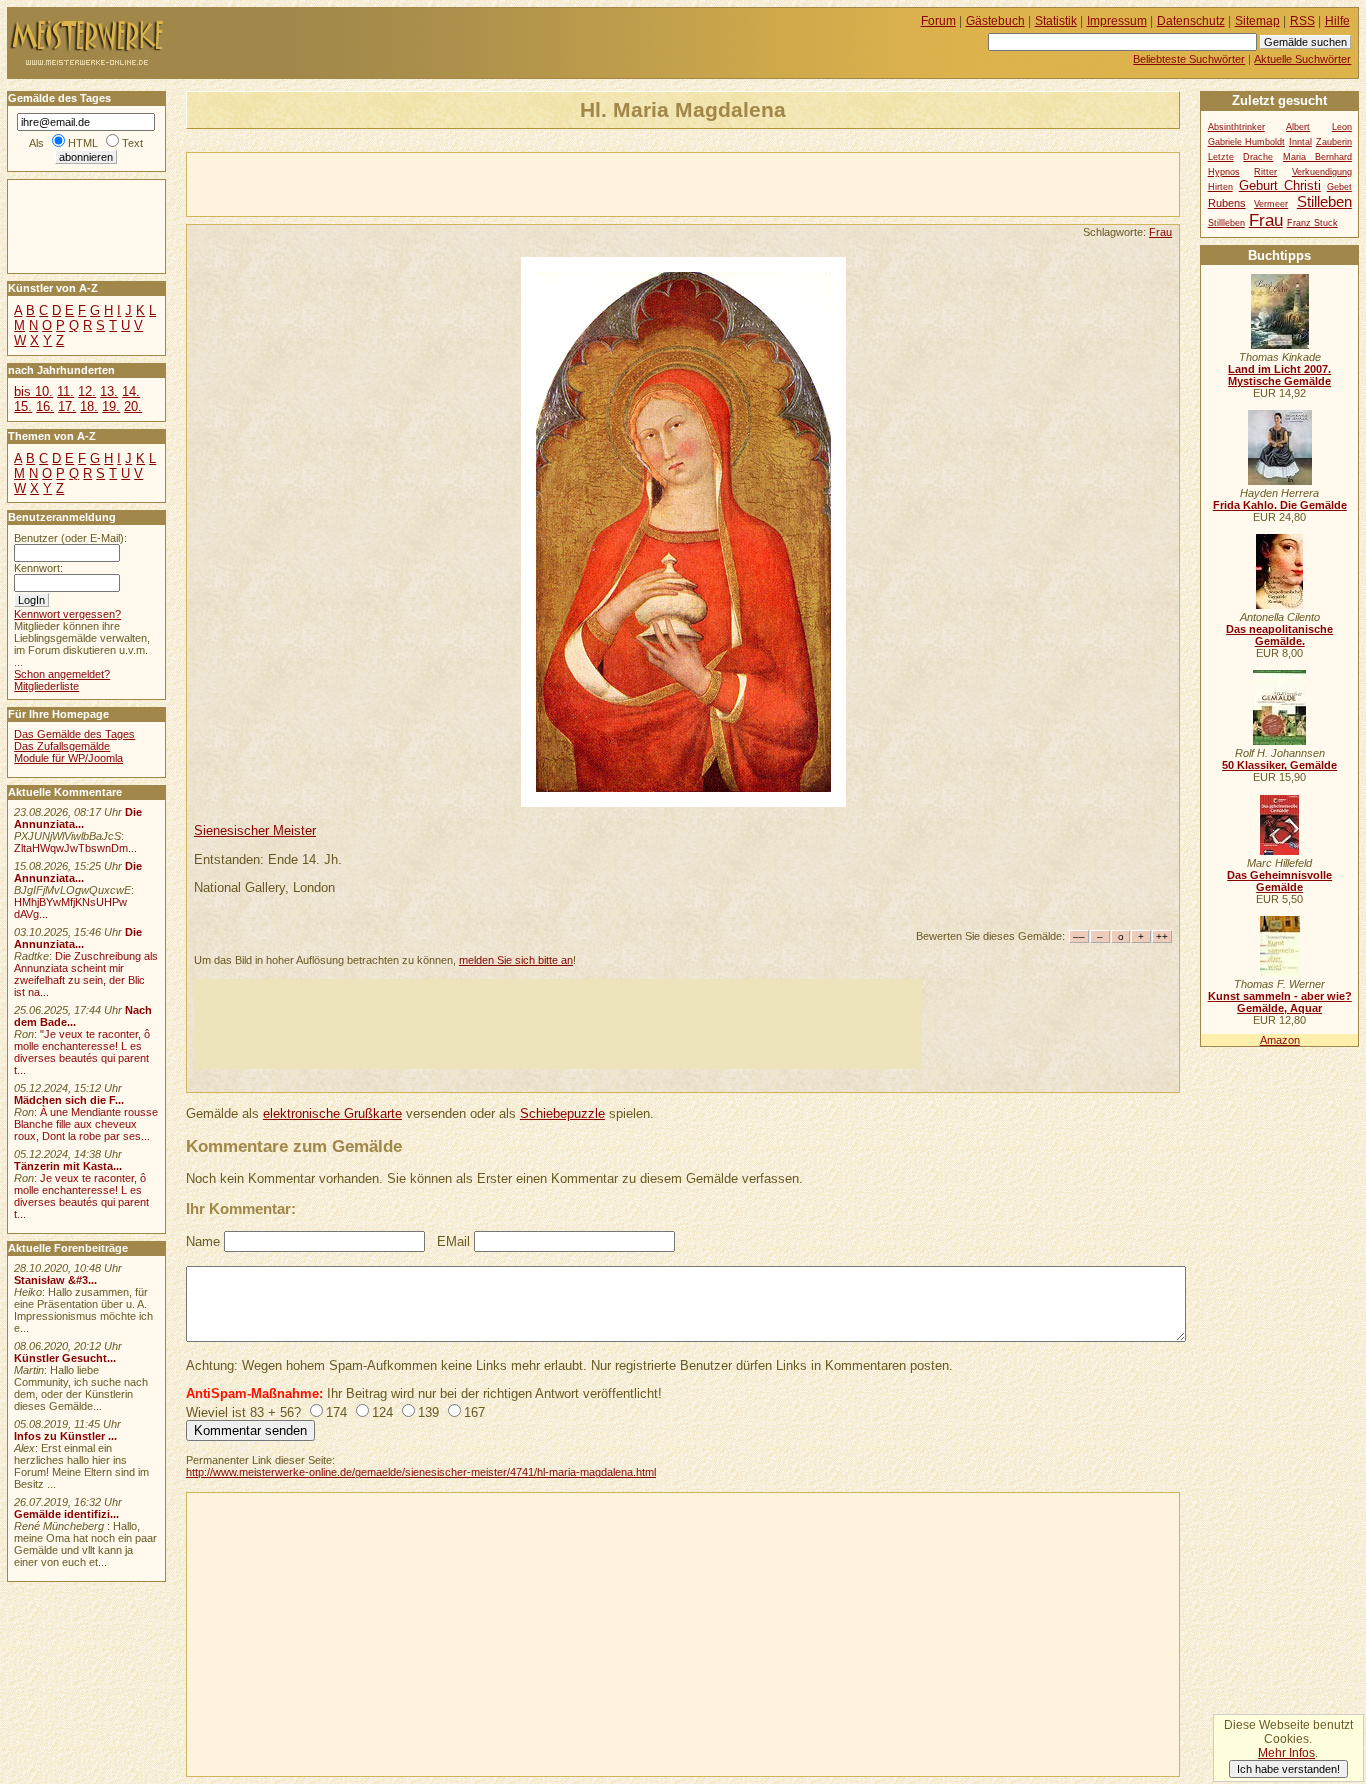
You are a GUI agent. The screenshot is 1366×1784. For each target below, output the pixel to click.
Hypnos (1224, 172)
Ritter (1265, 172)
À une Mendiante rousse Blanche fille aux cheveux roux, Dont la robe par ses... (86, 1124)
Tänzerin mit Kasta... (68, 1166)
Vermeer (1271, 204)
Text (132, 143)
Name (203, 1241)
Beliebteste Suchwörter (1189, 59)
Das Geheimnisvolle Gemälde (1279, 881)
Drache (1258, 157)
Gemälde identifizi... (66, 1514)
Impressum (1117, 21)
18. (89, 406)
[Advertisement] (421, 183)
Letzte (1221, 157)
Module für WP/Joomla (68, 758)
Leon (1342, 127)
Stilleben (1324, 201)
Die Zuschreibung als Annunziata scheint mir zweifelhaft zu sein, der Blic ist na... (86, 974)
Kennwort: (38, 568)
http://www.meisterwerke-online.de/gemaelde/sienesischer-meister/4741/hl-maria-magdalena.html (421, 1472)
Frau (1160, 232)
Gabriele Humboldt (1246, 142)
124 (382, 1412)
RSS (1302, 21)
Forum (938, 21)
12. (87, 391)
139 (428, 1412)
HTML (83, 143)
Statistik (1056, 21)
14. (131, 391)
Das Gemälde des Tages (74, 734)
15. (23, 406)
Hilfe (1337, 21)
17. (67, 406)
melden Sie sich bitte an (516, 960)
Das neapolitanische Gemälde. (1279, 635)
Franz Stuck (1312, 223)
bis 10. (33, 391)
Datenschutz (1191, 21)
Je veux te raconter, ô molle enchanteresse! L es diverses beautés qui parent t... (81, 1196)
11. (65, 391)
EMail (453, 1241)
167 (474, 1412)
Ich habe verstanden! (1288, 1769)
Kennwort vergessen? (67, 614)
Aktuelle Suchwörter (1302, 59)
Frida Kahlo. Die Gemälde (1280, 505)
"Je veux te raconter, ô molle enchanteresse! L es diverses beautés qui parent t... (82, 1052)
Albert (1298, 127)
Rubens (1227, 203)
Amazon (1280, 1040)
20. (133, 406)
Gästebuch (995, 21)
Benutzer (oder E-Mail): (70, 538)
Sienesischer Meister (255, 830)
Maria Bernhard (1317, 157)
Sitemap (1257, 21)
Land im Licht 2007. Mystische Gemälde (1279, 375)
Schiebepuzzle (562, 1113)
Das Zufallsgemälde (62, 746)
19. (111, 406)
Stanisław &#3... (55, 1280)
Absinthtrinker (1236, 127)
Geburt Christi (1280, 185)
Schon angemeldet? (62, 674)
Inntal (1300, 142)
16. (45, 406)
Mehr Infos (1286, 1753)
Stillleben (1226, 223)
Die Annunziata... (78, 818)
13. (109, 391)
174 (336, 1412)
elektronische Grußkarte (332, 1113)
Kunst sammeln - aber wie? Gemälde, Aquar (1280, 1002)
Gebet (1339, 187)
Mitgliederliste (46, 686)
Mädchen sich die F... (69, 1100)
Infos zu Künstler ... (65, 1436)
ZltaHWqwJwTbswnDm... (75, 848)
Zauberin (1334, 142)
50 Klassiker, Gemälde (1279, 765)
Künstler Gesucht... (65, 1358)
